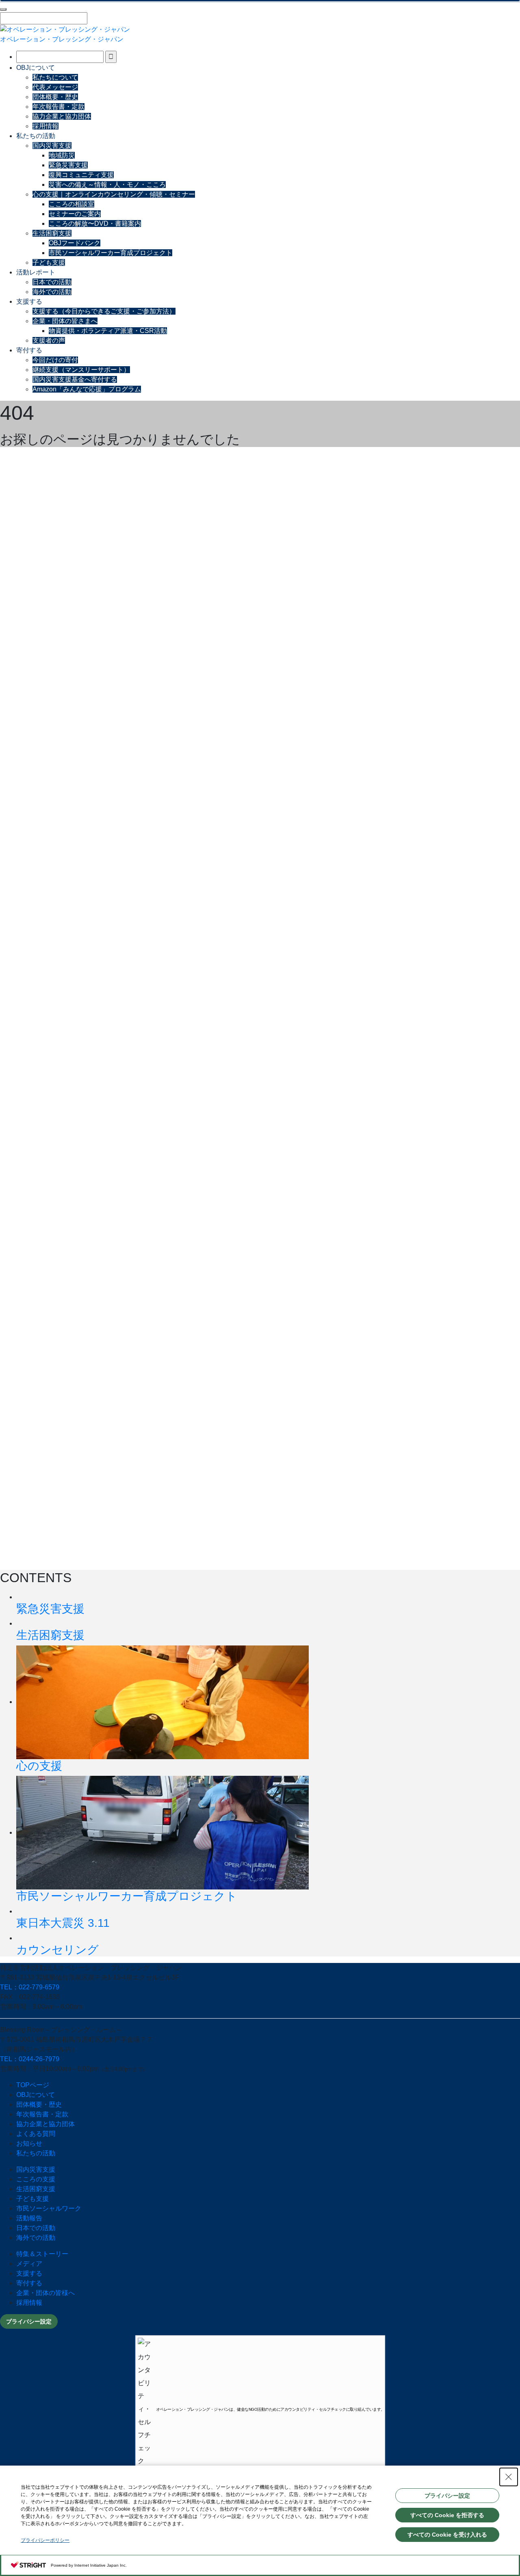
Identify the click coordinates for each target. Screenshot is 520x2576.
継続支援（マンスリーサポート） (81, 370)
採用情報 (45, 126)
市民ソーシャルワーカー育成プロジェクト (110, 253)
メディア (29, 2264)
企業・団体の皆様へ (45, 2293)
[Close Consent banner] (509, 2477)
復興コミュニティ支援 (81, 175)
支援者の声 (49, 340)
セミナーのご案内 (75, 214)
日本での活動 (52, 282)
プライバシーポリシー (45, 2540)
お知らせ (29, 2143)
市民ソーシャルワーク (49, 2208)
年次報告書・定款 (58, 107)
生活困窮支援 (52, 233)
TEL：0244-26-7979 (30, 2059)
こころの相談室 (71, 204)
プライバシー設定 (29, 2321)
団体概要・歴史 (55, 97)
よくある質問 (36, 2134)
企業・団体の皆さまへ (65, 321)
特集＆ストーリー (42, 2254)
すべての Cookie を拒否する (447, 2515)
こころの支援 (36, 2179)
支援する (29, 301)
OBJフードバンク (75, 243)
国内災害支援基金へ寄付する (75, 379)
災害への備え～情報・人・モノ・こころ (107, 185)
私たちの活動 (36, 136)
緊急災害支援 (68, 165)
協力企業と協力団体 (62, 116)
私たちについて (55, 77)
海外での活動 (52, 292)
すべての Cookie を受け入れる (447, 2535)
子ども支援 (49, 262)
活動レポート (36, 272)
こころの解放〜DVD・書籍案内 (95, 223)
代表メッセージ (55, 87)
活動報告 (29, 2218)
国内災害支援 (52, 146)
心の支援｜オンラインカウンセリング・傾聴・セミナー (114, 194)
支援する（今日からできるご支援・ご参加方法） (104, 311)
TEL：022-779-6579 (30, 1987)
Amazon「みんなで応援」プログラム (87, 389)
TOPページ (33, 2085)
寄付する (29, 350)
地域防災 (62, 155)
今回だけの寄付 (55, 360)
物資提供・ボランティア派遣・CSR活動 (108, 331)
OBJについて (36, 68)
